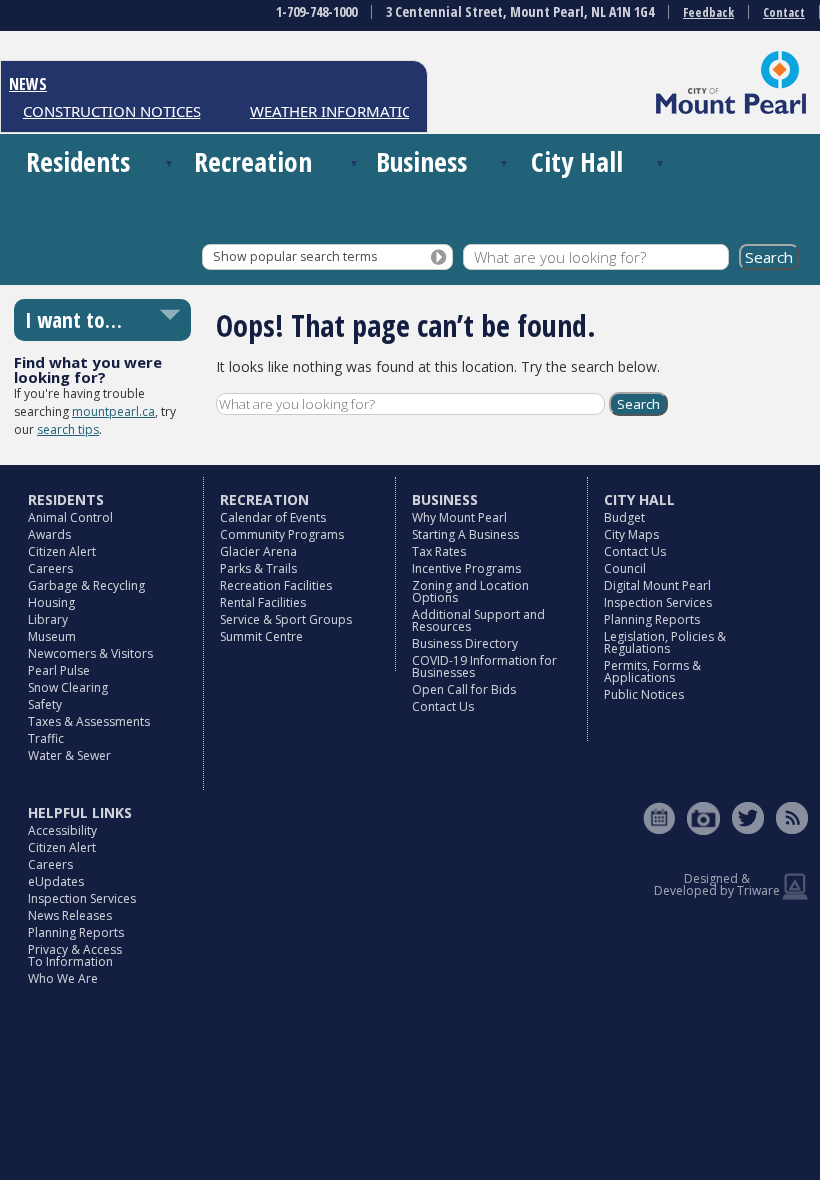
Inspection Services (658, 602)
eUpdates (56, 881)
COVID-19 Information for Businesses (484, 666)
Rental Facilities (263, 602)
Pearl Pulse (59, 670)
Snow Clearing (68, 687)
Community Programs (282, 534)
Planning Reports (652, 619)
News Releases (70, 915)
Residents (78, 161)
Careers (50, 568)
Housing (51, 602)
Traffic (46, 738)
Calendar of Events (273, 517)
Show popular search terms (295, 256)
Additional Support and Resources (478, 620)
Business (421, 161)
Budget (624, 517)
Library (48, 619)
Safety (45, 704)
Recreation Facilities (276, 585)
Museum (52, 636)
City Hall (577, 161)
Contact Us (443, 706)
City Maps (631, 534)
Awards (49, 534)
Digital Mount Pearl (657, 585)
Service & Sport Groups (286, 619)
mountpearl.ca (113, 411)
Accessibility (62, 830)
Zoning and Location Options (470, 591)
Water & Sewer (69, 755)
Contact (784, 12)
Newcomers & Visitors (90, 653)
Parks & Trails (258, 568)
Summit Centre (261, 636)
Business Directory (465, 643)
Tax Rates (439, 551)
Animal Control (70, 517)
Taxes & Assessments (89, 721)
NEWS (28, 84)
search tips (68, 429)
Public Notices (644, 694)
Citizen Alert (62, 551)
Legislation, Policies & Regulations (665, 642)
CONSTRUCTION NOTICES (102, 111)
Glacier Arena (258, 551)
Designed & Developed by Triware (717, 884)
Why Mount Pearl (459, 517)
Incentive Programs (466, 568)
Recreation (253, 161)
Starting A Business (465, 534)
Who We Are (63, 978)
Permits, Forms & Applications (652, 671)
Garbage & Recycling (86, 585)
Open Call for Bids (464, 689)
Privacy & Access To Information (75, 955)
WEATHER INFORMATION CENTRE (357, 111)
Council (625, 568)
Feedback (708, 12)
